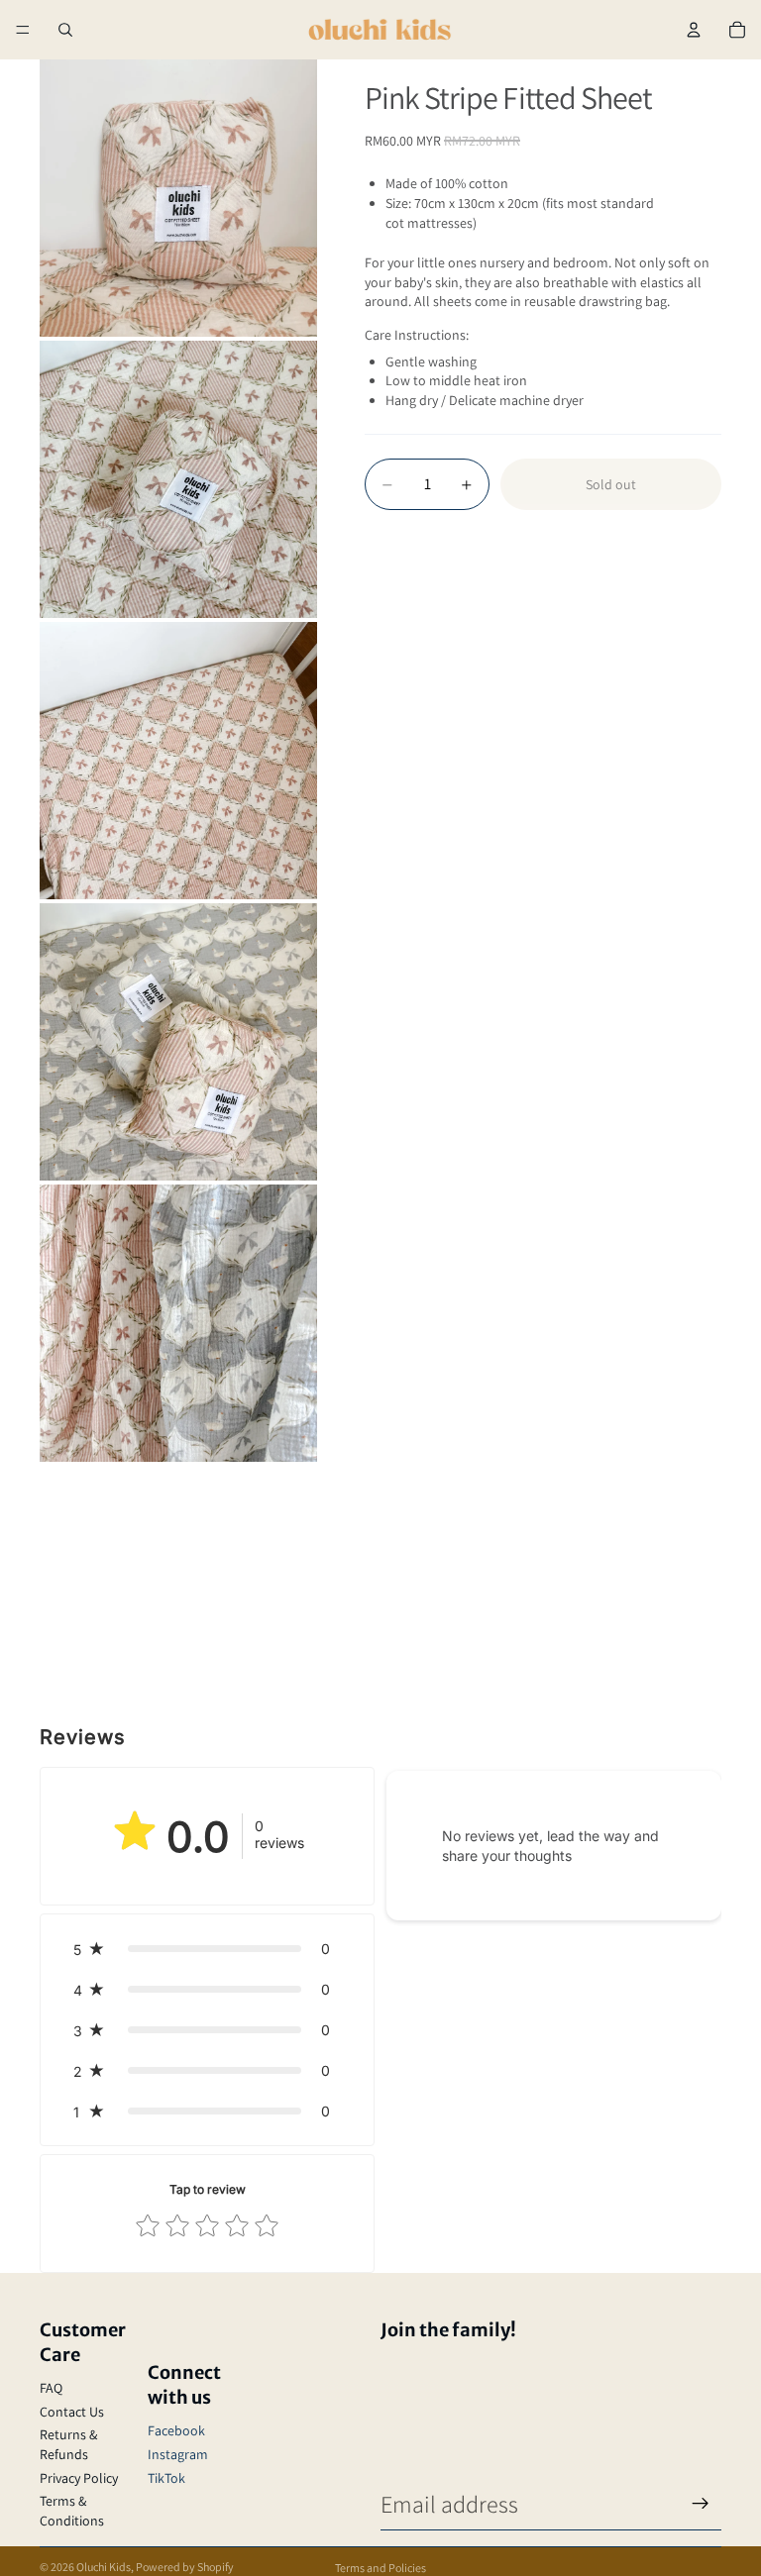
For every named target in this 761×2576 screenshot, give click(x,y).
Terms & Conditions (72, 2511)
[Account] (694, 30)
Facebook (176, 2430)
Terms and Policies (380, 2568)
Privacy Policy (79, 2478)
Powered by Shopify (185, 2567)
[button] (207, 1949)
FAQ (51, 2388)
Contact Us (72, 2412)
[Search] (65, 30)
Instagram (178, 2454)
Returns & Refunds (68, 2444)
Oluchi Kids (104, 2567)
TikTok (166, 2478)
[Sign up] (701, 2504)
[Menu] (23, 30)
